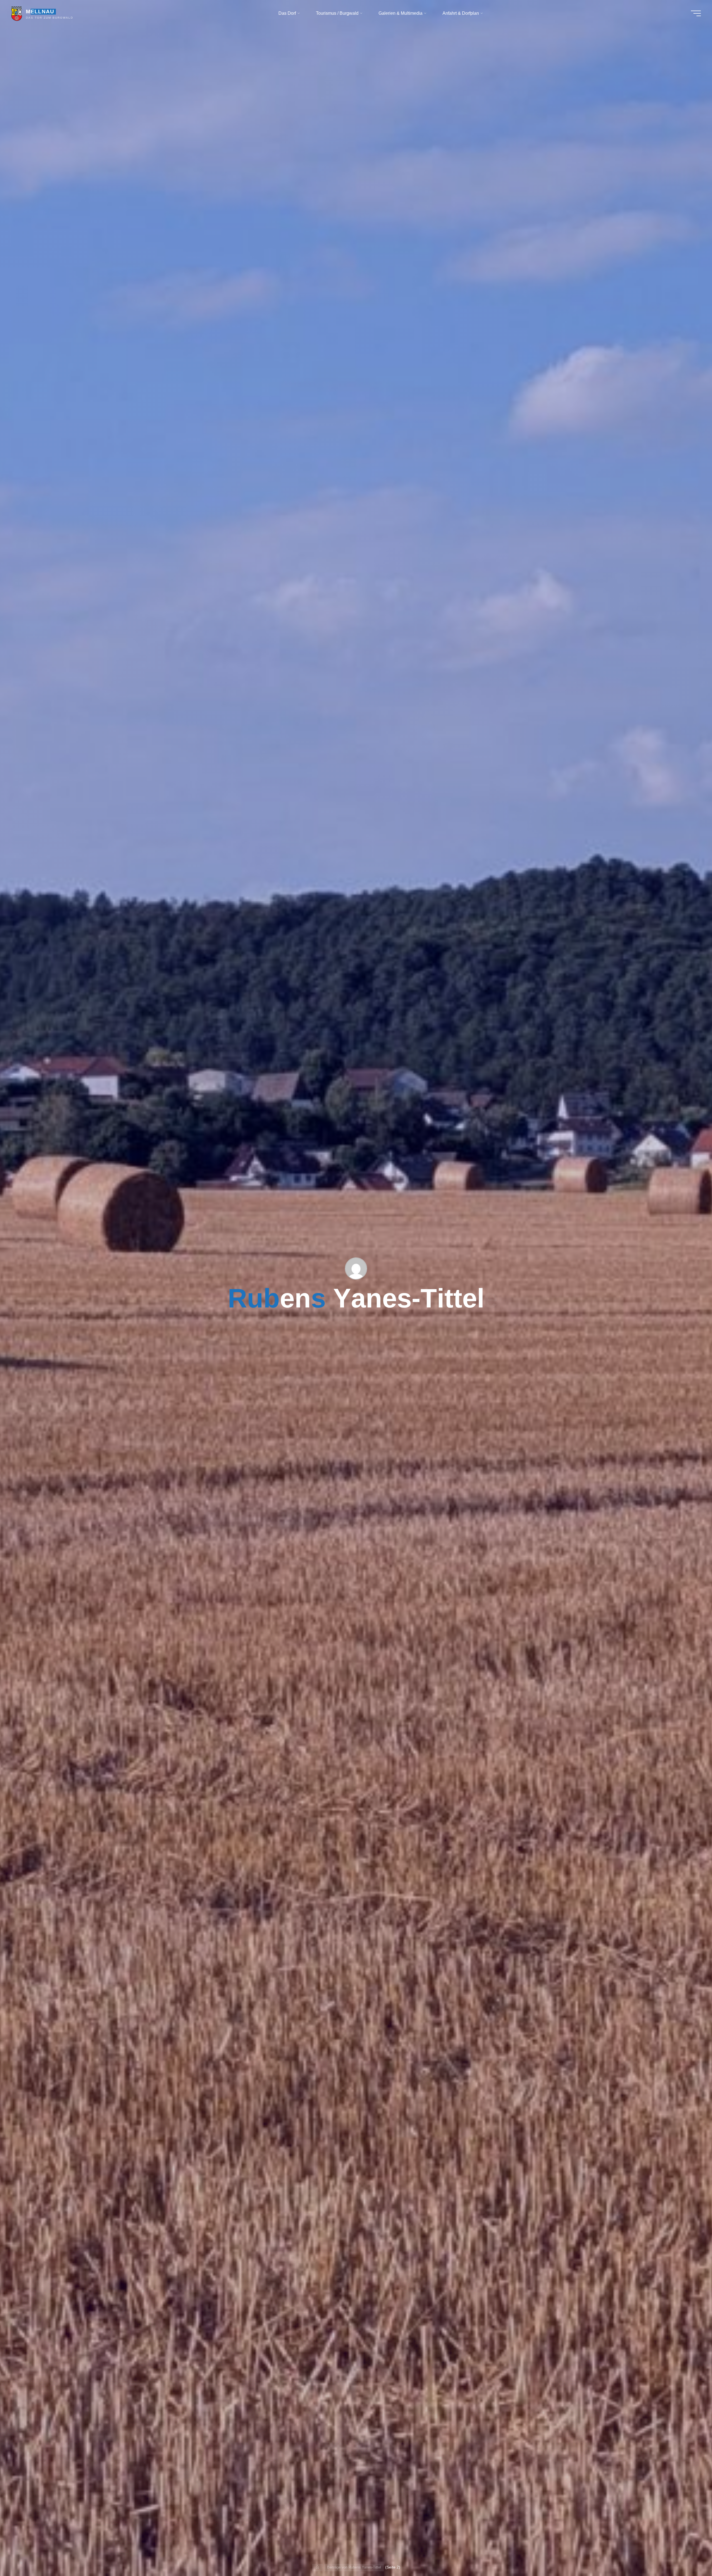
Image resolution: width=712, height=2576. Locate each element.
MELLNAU (40, 12)
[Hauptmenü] (696, 13)
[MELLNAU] (17, 13)
